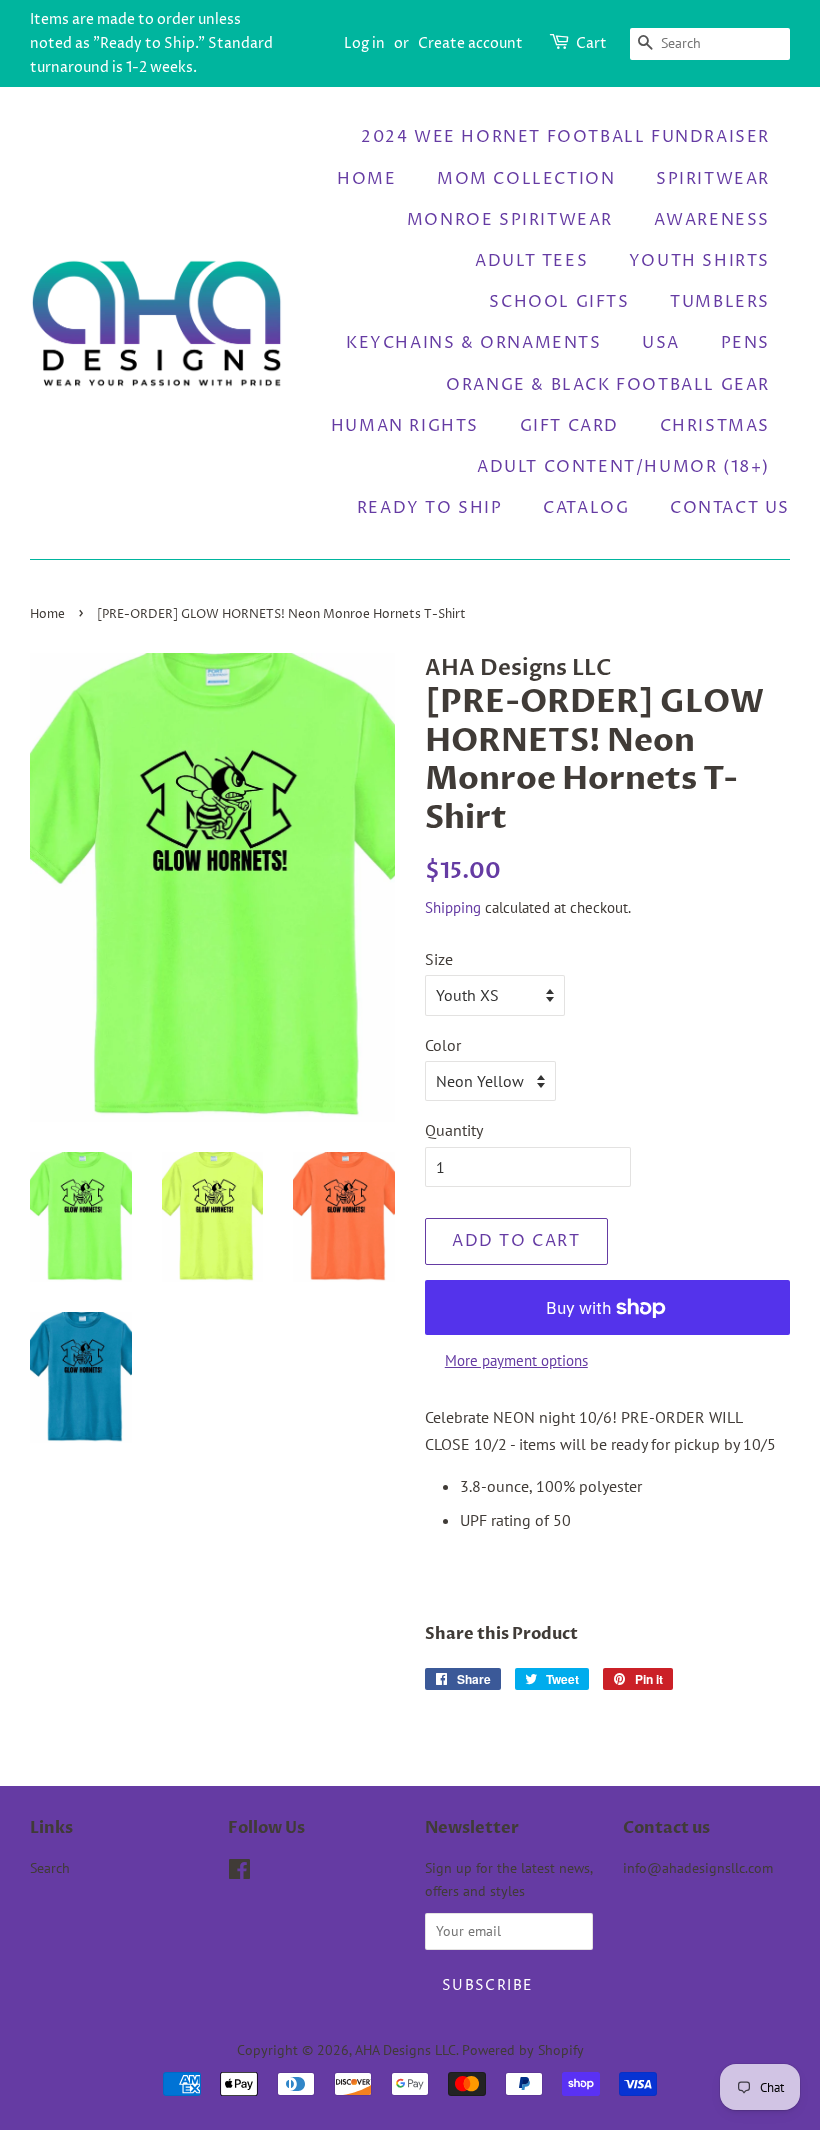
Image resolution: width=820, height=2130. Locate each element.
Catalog (586, 508)
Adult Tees (531, 261)
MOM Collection (526, 179)
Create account (470, 43)
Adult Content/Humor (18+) (623, 467)
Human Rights (405, 426)
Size (439, 959)
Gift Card (569, 426)
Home (366, 179)
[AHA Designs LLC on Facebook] (239, 1873)
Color (443, 1045)
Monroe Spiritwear (510, 220)
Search (50, 1868)
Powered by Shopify (523, 2050)
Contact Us (730, 508)
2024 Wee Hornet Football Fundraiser (565, 137)
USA (661, 343)
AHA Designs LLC (405, 2050)
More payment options (516, 1360)
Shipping (453, 907)
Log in (364, 43)
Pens (745, 343)
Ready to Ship (430, 508)
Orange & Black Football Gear (608, 385)
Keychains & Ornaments (474, 343)
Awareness (712, 220)
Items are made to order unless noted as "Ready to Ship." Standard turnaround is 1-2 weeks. (151, 43)
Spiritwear (713, 179)
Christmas (715, 426)
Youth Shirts (699, 261)
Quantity (454, 1130)
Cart (591, 43)
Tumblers (720, 302)
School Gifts (559, 302)
